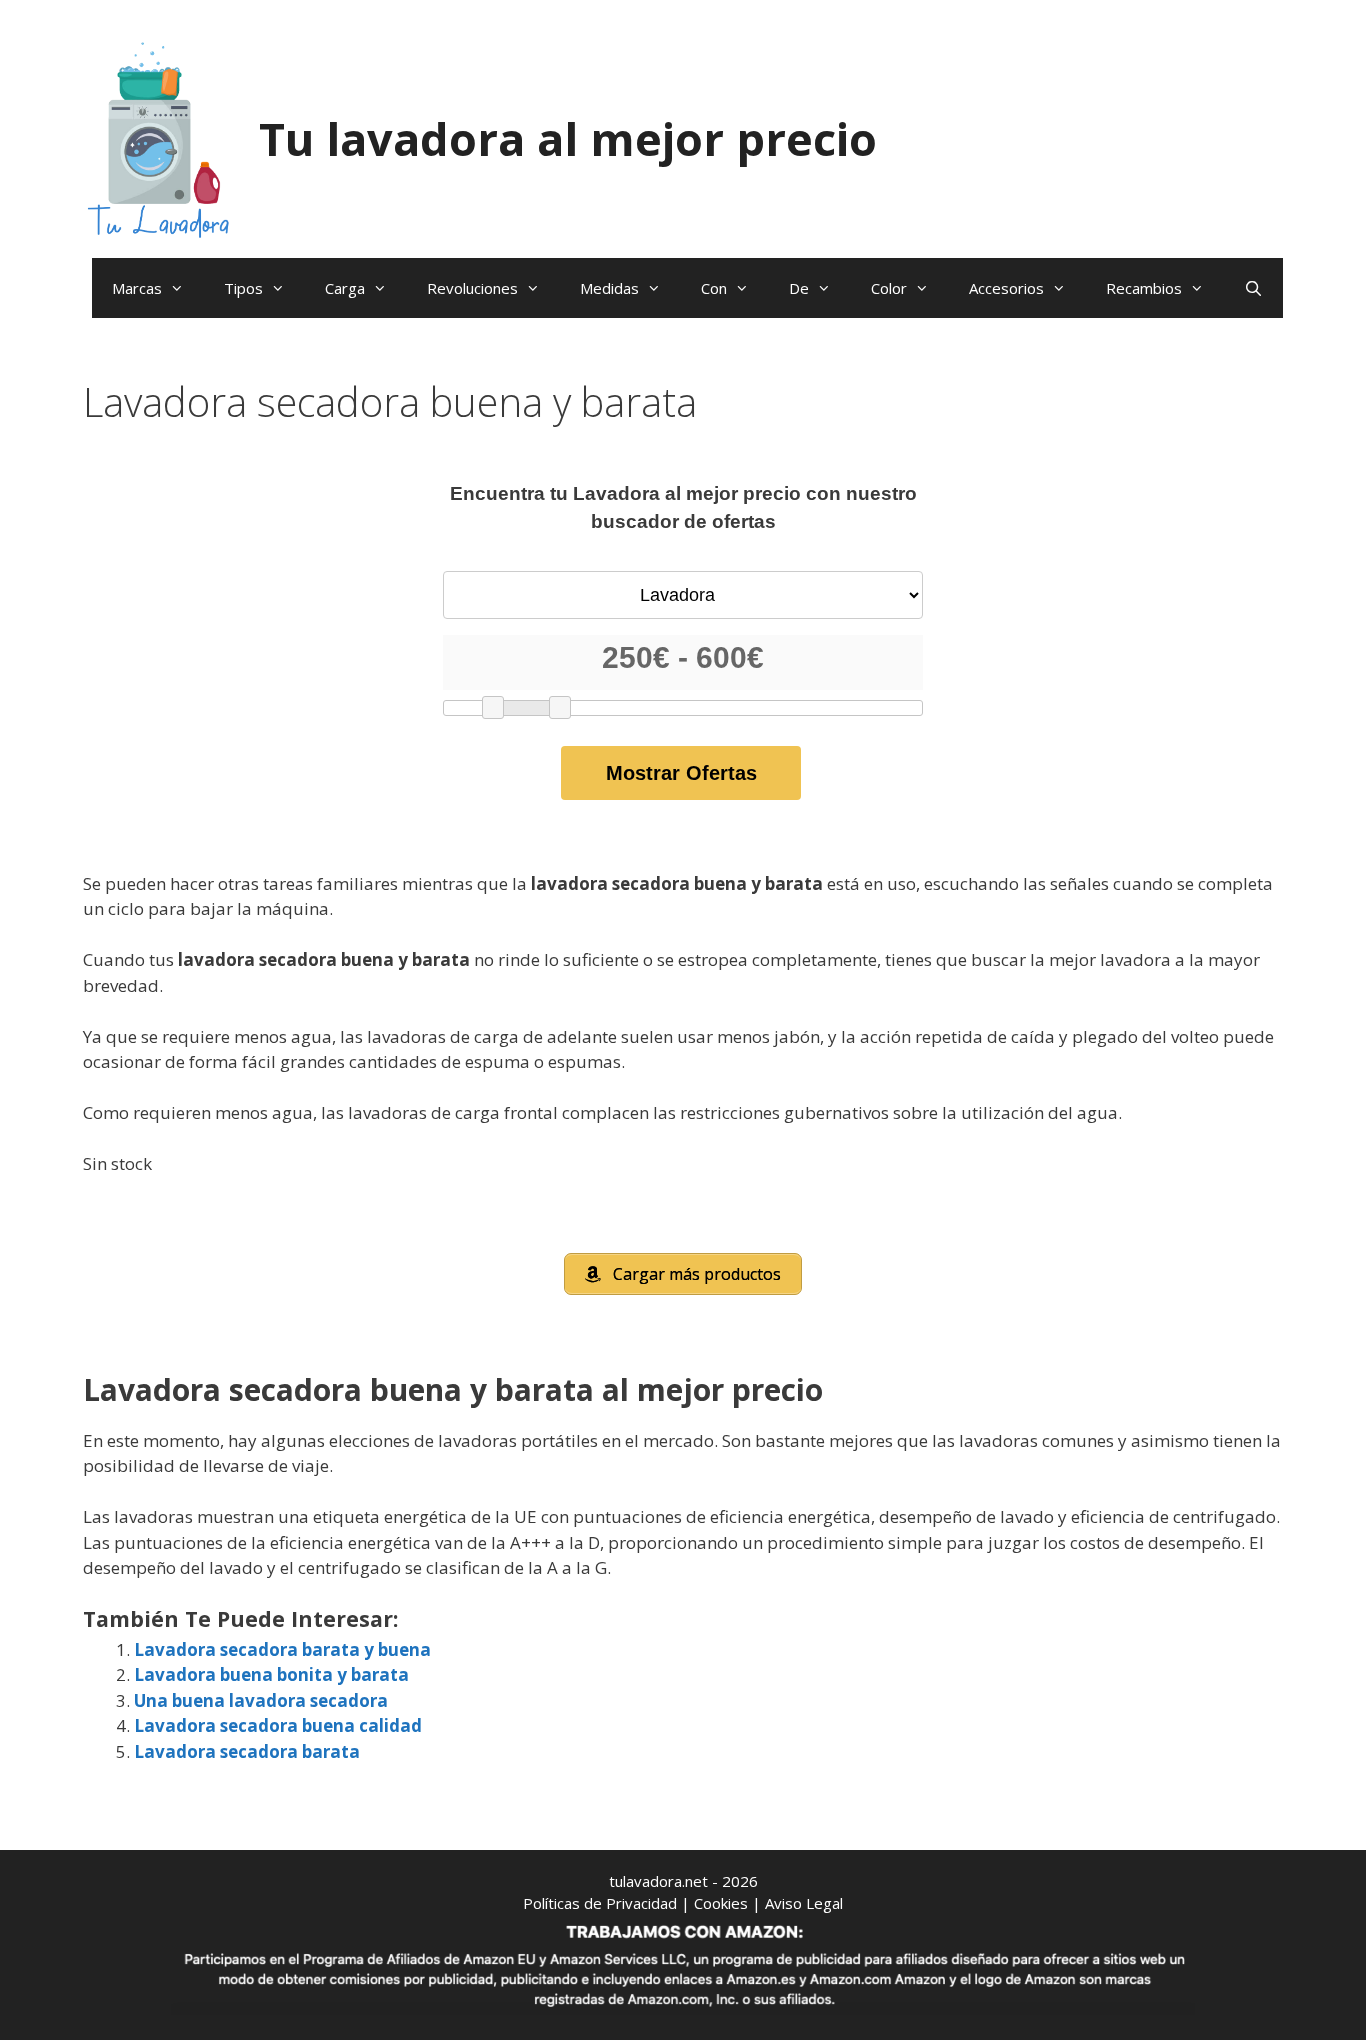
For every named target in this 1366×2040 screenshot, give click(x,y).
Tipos (243, 288)
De (799, 288)
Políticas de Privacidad (600, 1903)
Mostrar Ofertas (681, 773)
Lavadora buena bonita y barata (271, 1674)
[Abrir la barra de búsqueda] (1253, 288)
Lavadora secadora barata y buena (282, 1649)
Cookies (721, 1903)
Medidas (609, 288)
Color (889, 288)
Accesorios (1006, 288)
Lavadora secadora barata (247, 1751)
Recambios (1144, 288)
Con (714, 288)
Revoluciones (472, 288)
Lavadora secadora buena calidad (278, 1725)
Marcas (137, 288)
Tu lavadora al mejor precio (568, 138)
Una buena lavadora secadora (261, 1700)
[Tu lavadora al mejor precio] (158, 136)
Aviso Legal (804, 1903)
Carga (345, 288)
